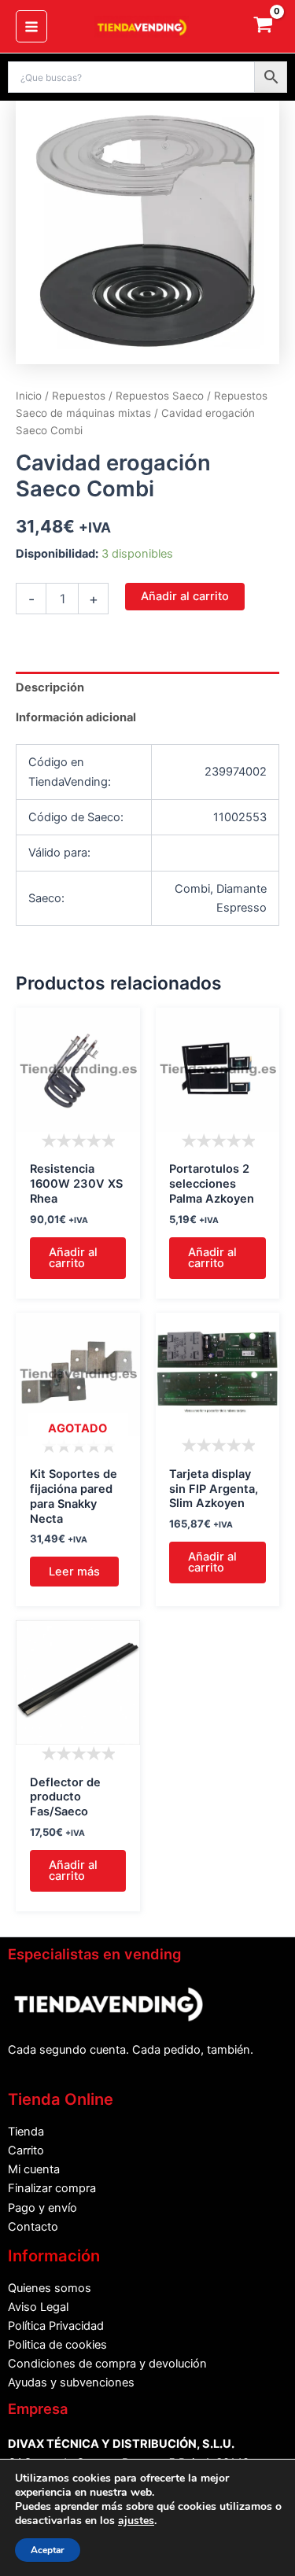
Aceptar (48, 2550)
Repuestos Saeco (160, 396)
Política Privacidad (56, 2326)
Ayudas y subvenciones (71, 2383)
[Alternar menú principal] (31, 26)
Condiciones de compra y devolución (107, 2364)
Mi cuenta (34, 2169)
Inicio (29, 396)
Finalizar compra (52, 2188)
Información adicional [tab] (76, 717)
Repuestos (79, 396)
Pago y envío (42, 2208)
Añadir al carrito (185, 596)
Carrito (26, 2150)
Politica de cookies (57, 2345)
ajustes (136, 2521)
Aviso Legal (38, 2307)
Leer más (74, 1572)
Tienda (26, 2132)
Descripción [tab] (50, 687)
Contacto (33, 2227)
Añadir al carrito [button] (73, 1258)
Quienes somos (50, 2288)
